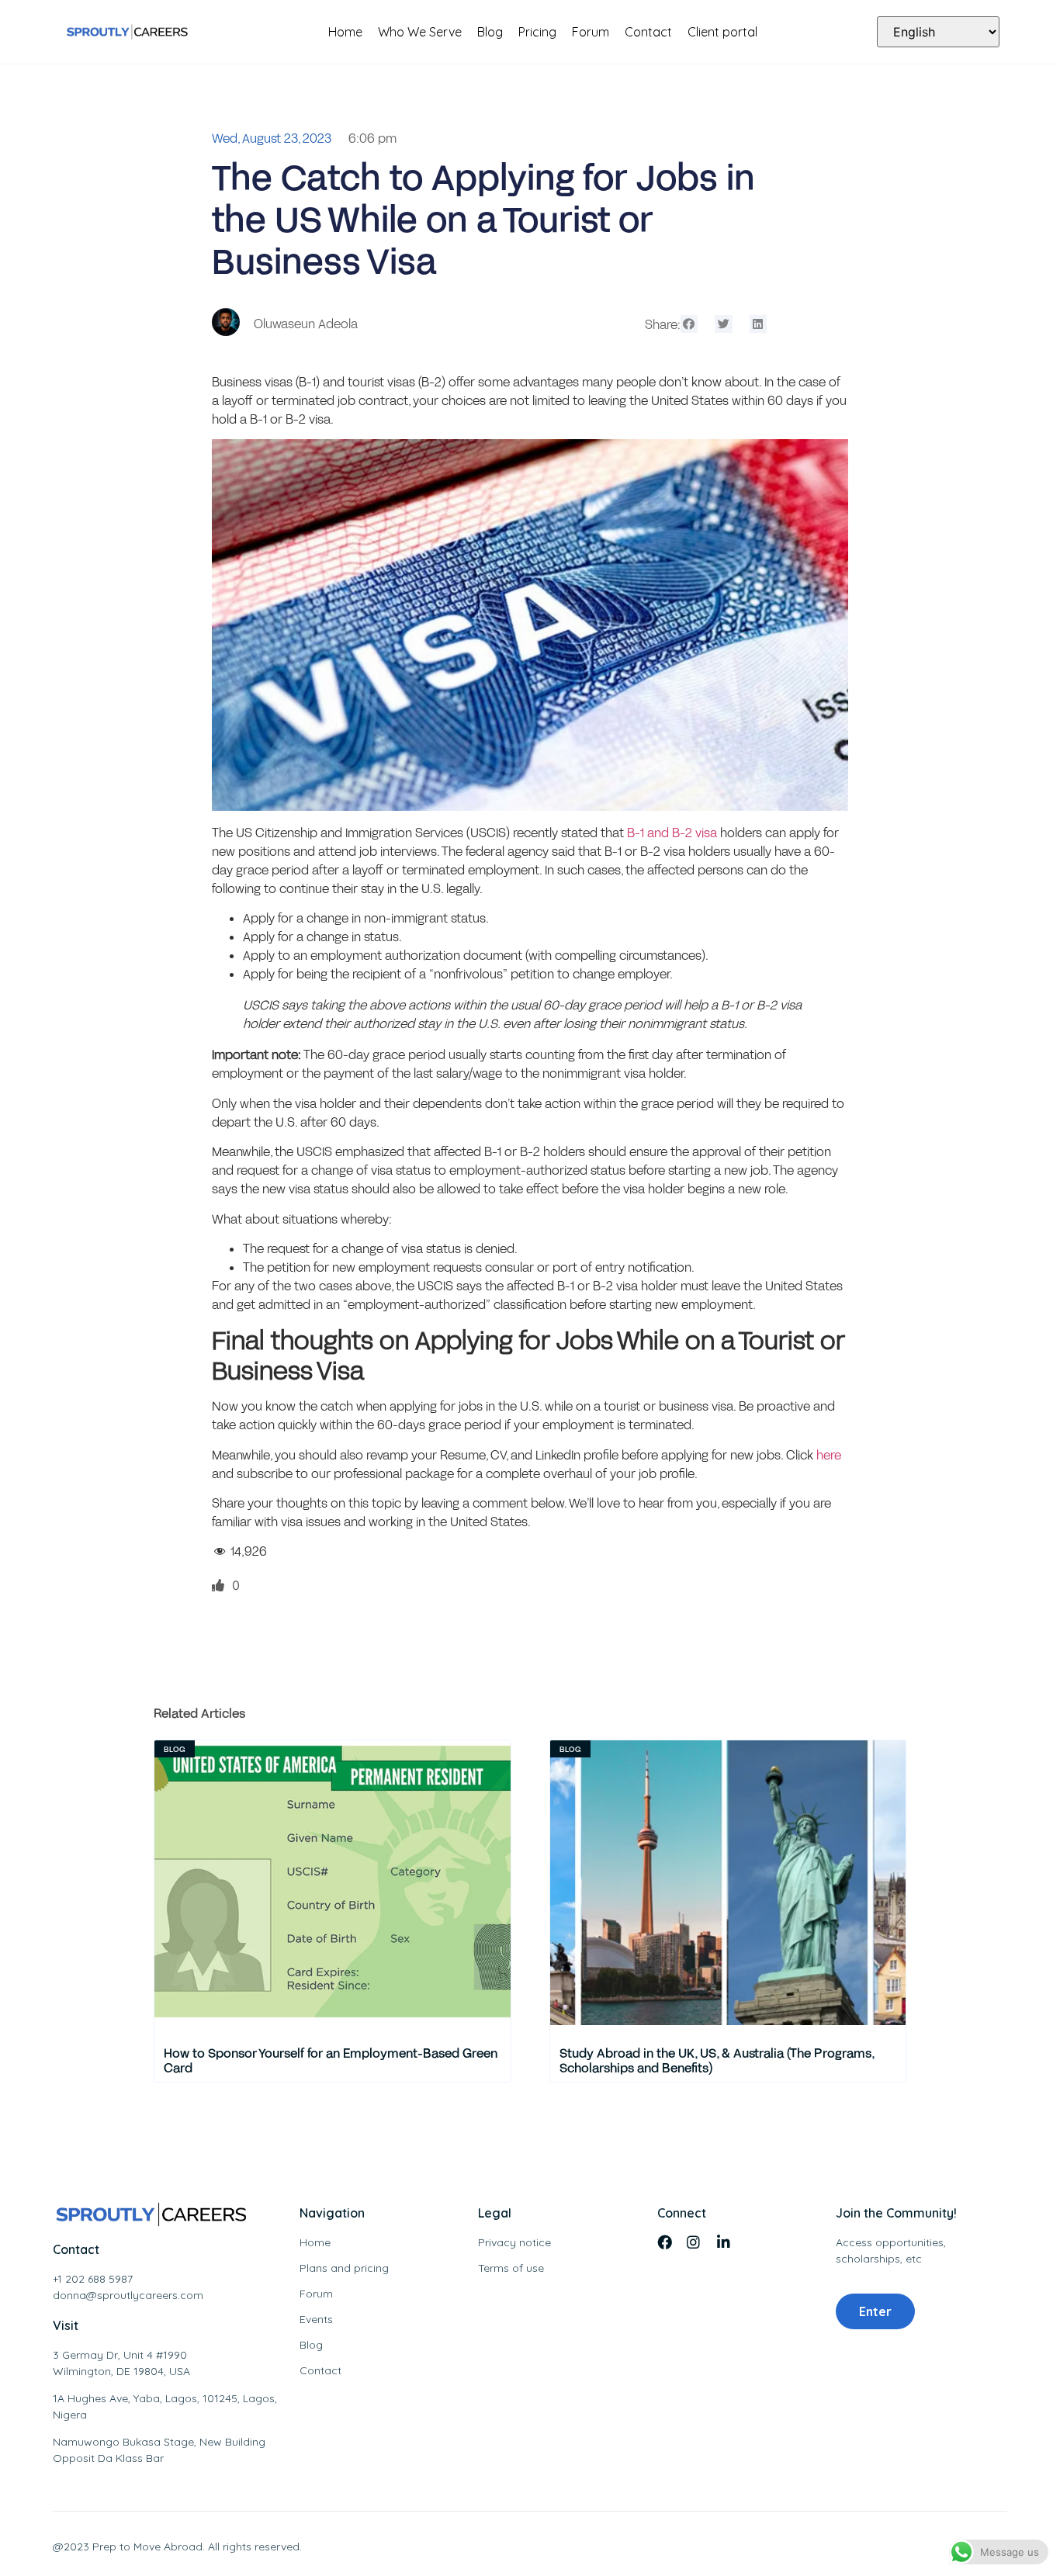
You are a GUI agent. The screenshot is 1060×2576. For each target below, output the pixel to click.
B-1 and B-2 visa (672, 832)
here (829, 1454)
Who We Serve (420, 32)
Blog (490, 32)
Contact (648, 32)
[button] (689, 324)
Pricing (537, 32)
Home (345, 32)
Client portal (722, 32)
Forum (591, 32)
